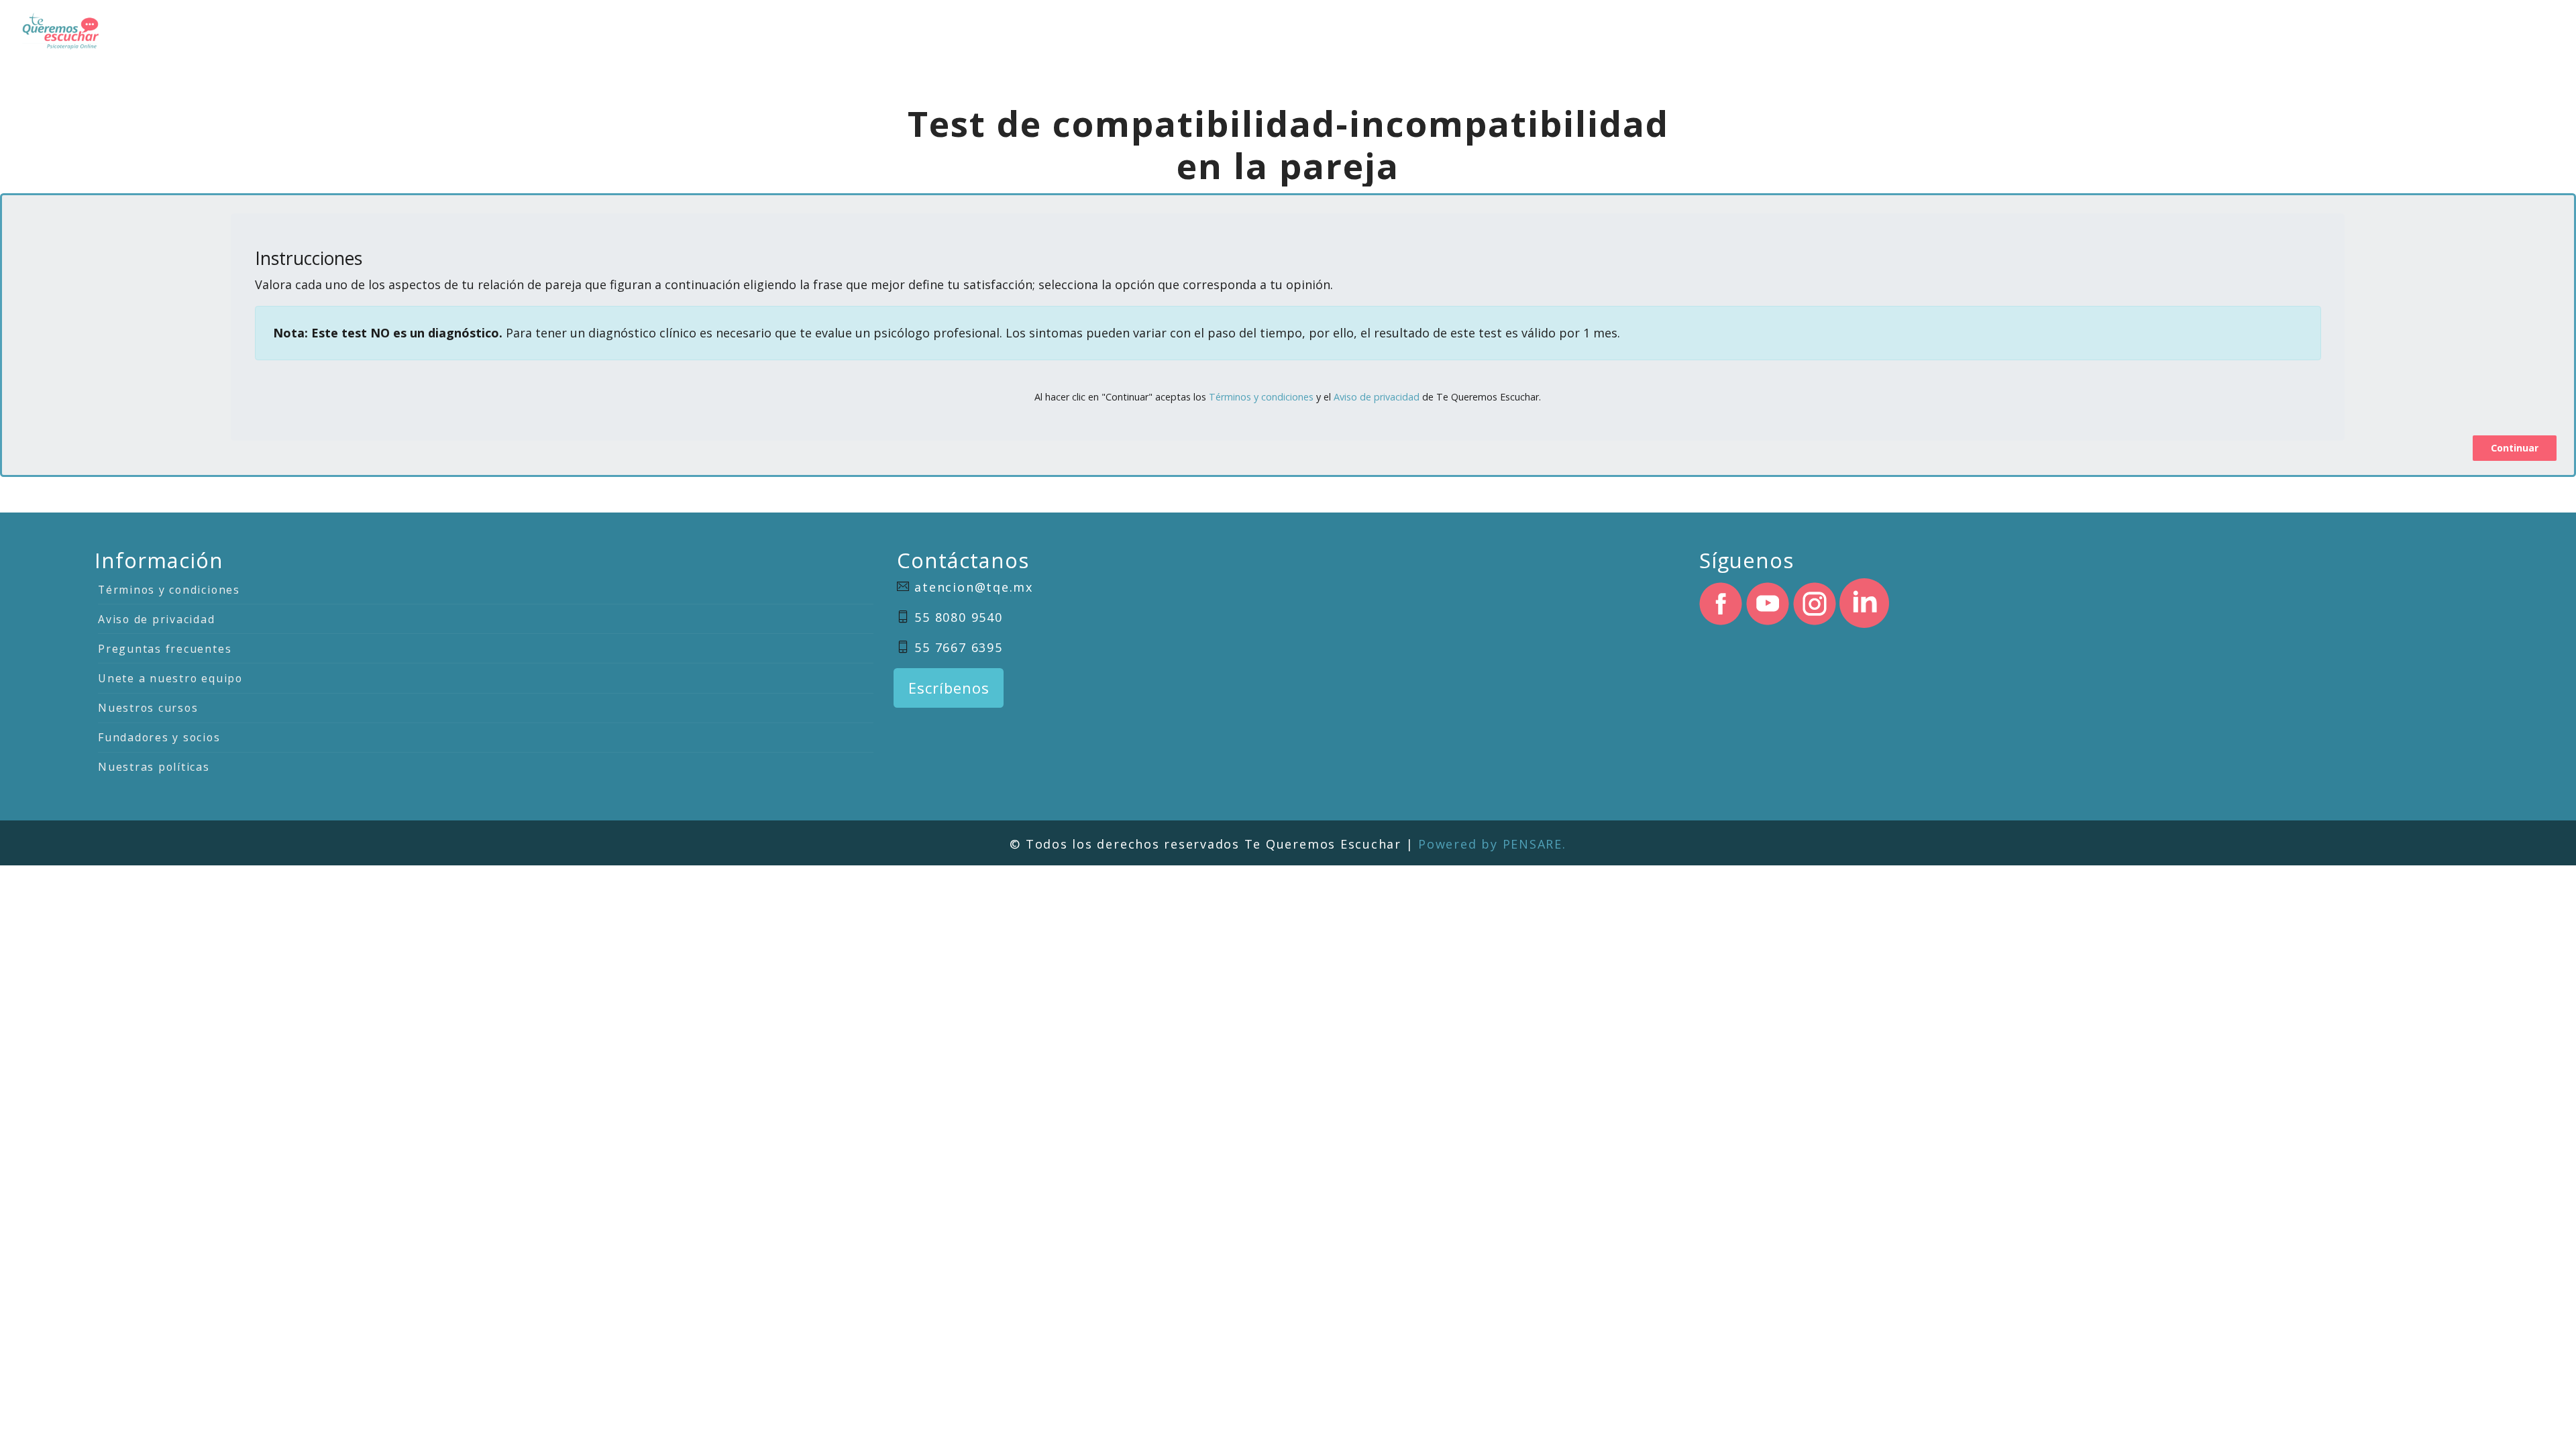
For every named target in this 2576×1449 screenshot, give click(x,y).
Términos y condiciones (1261, 397)
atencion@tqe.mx (973, 587)
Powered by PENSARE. (1492, 844)
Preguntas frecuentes (165, 649)
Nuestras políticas (154, 767)
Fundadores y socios (159, 737)
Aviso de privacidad (1377, 397)
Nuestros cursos (148, 708)
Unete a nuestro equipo (170, 678)
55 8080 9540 (958, 617)
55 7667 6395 (958, 647)
